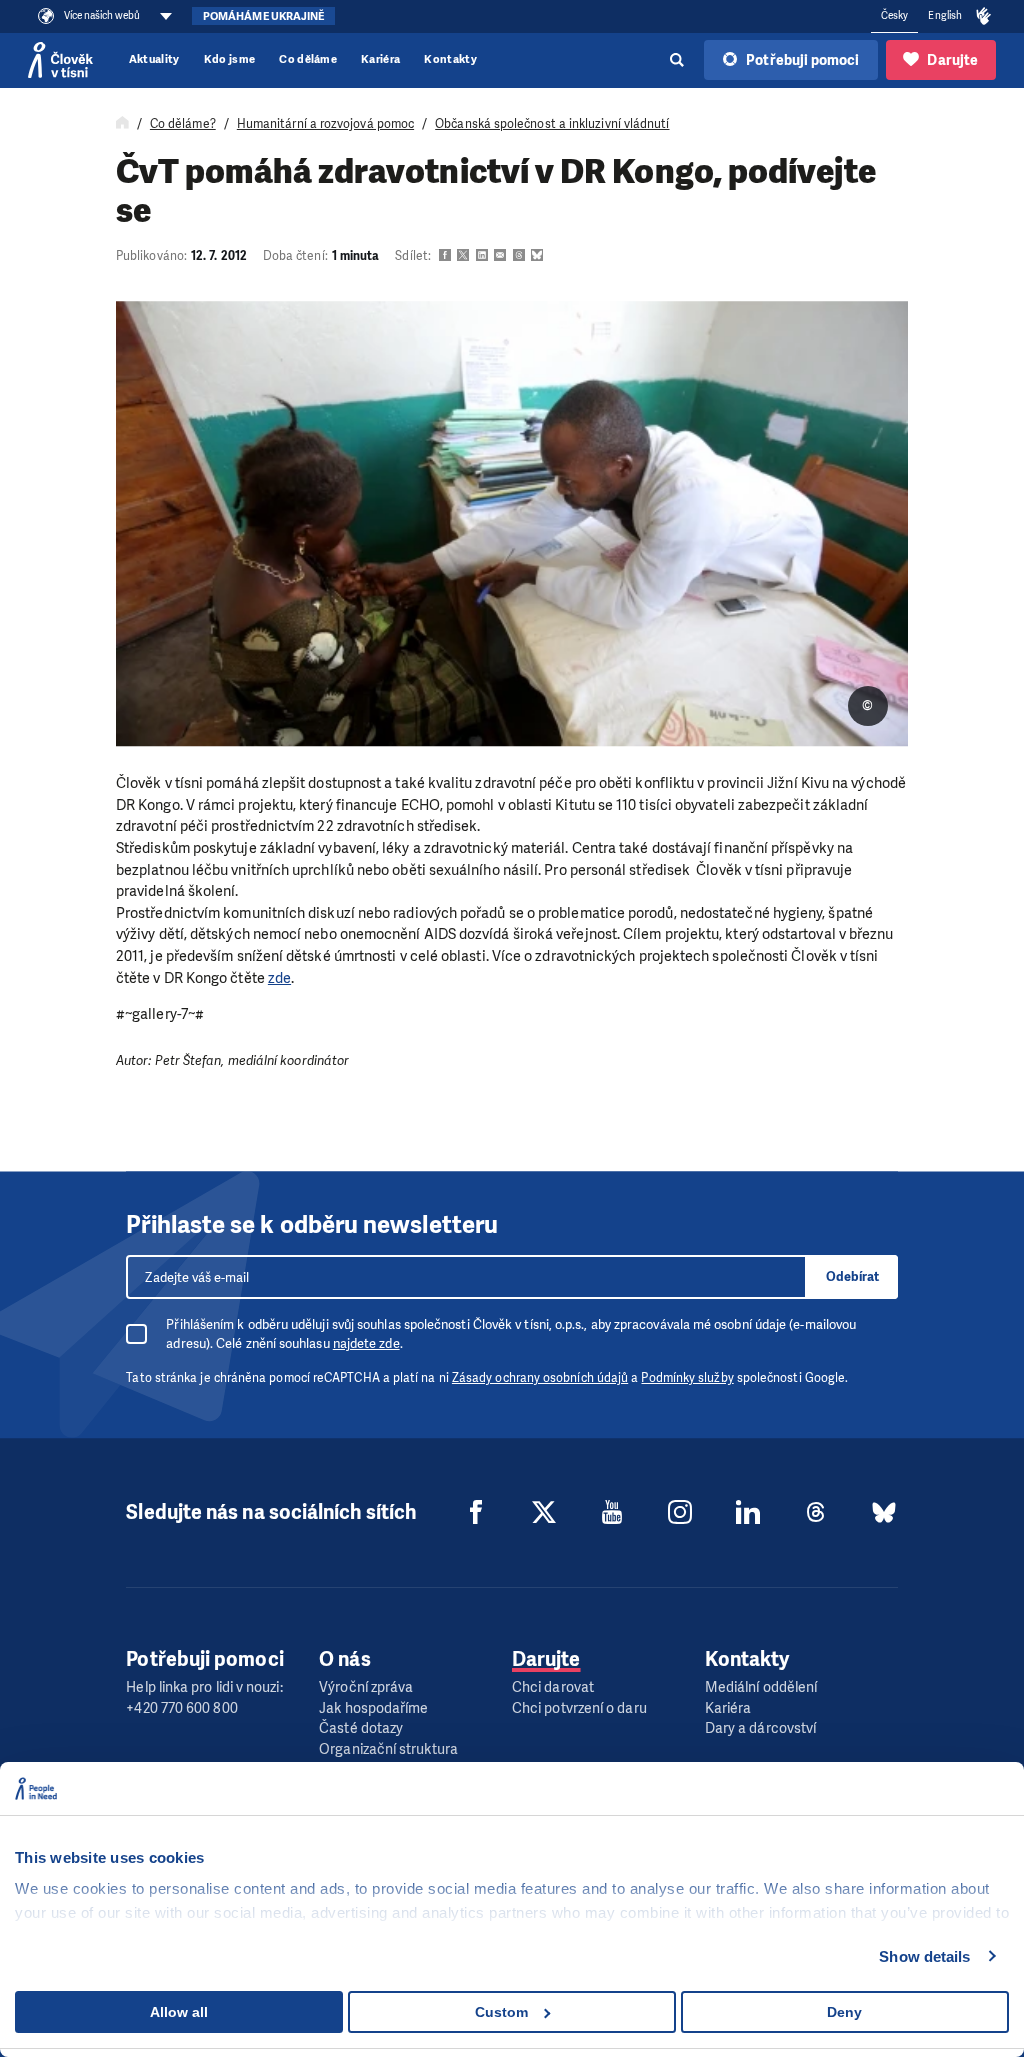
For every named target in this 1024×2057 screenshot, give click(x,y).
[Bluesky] (884, 1512)
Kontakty (450, 59)
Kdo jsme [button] (230, 59)
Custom (501, 2012)
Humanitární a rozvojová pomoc (325, 124)
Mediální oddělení (761, 1687)
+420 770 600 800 (181, 1708)
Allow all (179, 2012)
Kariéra (380, 59)
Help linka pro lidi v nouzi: (204, 1687)
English (945, 15)
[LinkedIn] (748, 1512)
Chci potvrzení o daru (579, 1708)
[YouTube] (612, 1512)
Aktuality (154, 59)
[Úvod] (122, 124)
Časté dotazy (361, 1728)
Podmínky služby (687, 1378)
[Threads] (816, 1512)
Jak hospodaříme (373, 1708)
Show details (924, 1956)
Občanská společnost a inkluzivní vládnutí (552, 124)
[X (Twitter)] (544, 1512)
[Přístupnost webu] (984, 17)
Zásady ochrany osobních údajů (540, 1378)
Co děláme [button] (308, 59)
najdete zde (366, 1343)
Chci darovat (553, 1687)
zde (279, 978)
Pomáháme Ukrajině (263, 16)
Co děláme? (183, 124)
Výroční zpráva (366, 1687)
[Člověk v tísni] (60, 60)
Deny (844, 2012)
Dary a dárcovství (760, 1728)
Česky (894, 15)
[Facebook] (476, 1512)
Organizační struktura (388, 1749)
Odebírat (852, 1276)
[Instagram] (680, 1512)
